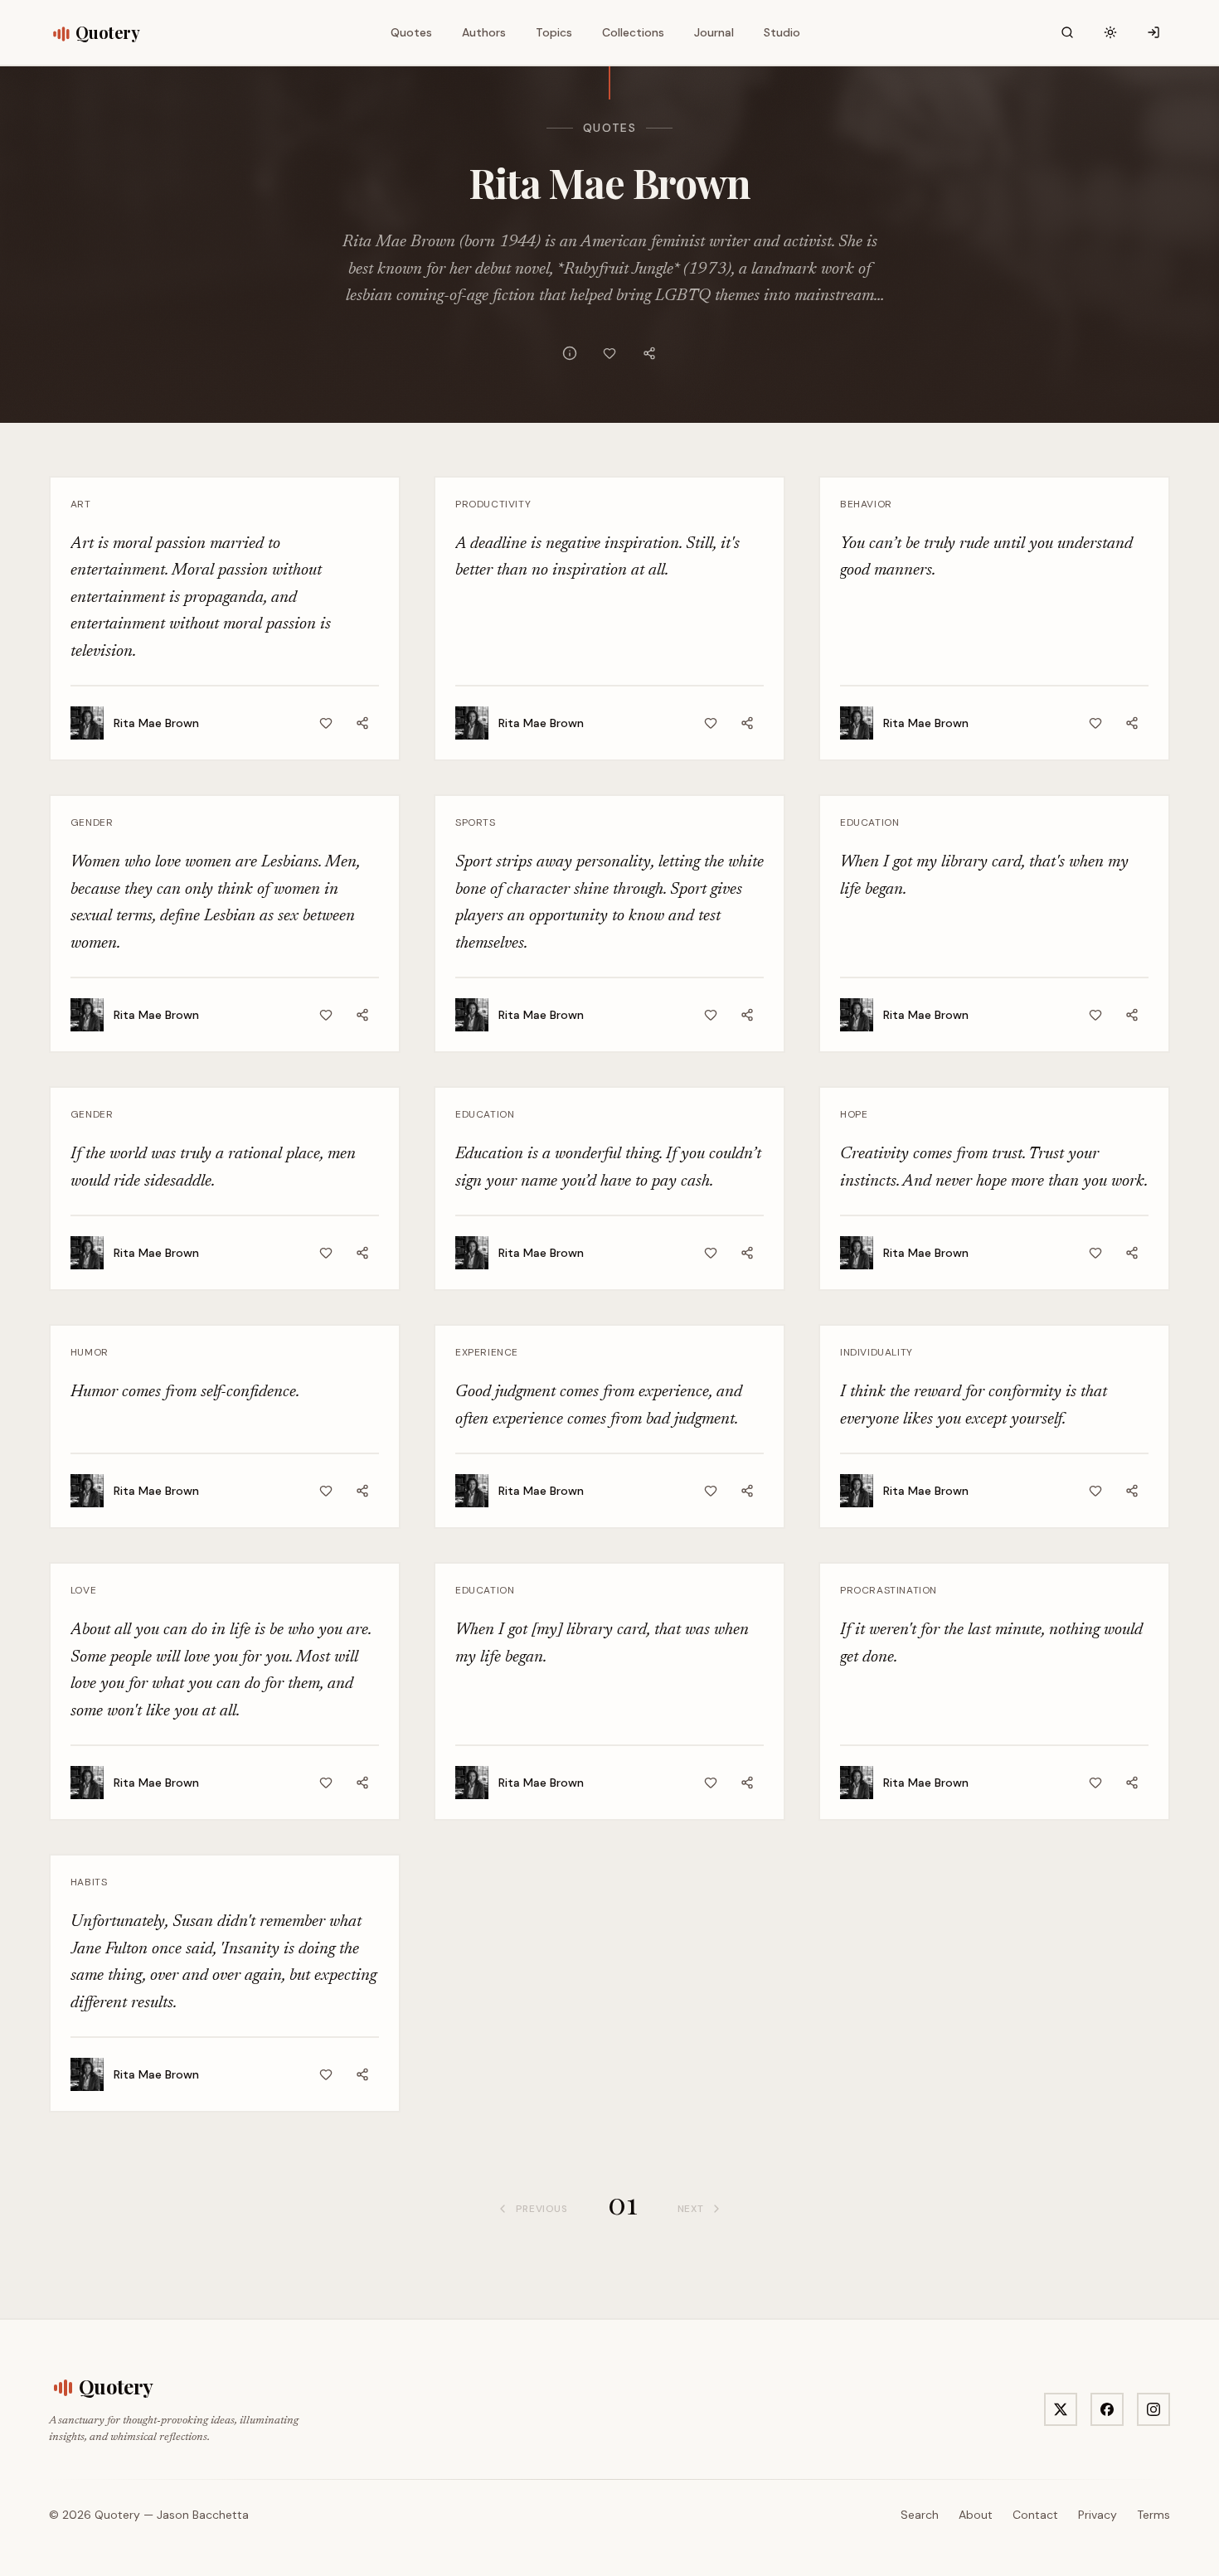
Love (83, 1590)
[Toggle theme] (1110, 32)
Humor (90, 1352)
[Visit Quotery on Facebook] (1107, 2409)
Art (81, 504)
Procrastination (889, 1590)
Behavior (866, 504)
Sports (476, 822)
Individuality (877, 1352)
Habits (89, 1882)
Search (920, 2515)
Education (869, 822)
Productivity (493, 504)
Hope (854, 1114)
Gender (92, 822)
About (976, 2515)
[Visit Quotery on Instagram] (1153, 2409)
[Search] (1067, 32)
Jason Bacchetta (203, 2515)
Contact (1035, 2515)
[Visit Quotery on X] (1061, 2409)
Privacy (1098, 2515)
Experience (487, 1352)
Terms (1153, 2515)
